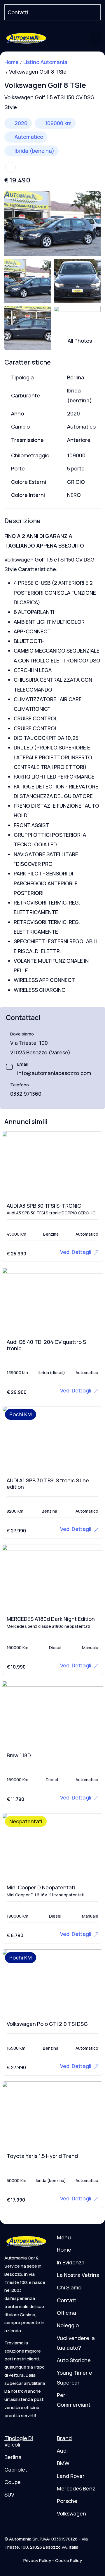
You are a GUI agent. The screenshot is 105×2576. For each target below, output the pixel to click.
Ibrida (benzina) (34, 151)
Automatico (29, 137)
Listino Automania (45, 62)
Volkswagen (71, 2513)
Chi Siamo (69, 2287)
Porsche (67, 2501)
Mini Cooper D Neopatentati (41, 1887)
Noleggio (68, 2325)
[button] (95, 38)
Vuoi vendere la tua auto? (76, 2343)
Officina (66, 2313)
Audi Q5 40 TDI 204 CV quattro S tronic (46, 1345)
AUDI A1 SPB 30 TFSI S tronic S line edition (48, 1484)
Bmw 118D (19, 1755)
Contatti (67, 2300)
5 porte (76, 468)
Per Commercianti (74, 2400)
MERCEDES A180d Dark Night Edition (51, 1619)
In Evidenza (71, 2262)
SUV (9, 2495)
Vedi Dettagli (76, 1252)
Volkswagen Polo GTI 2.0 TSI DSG (47, 2024)
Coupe (13, 2482)
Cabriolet (16, 2470)
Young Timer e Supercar (75, 2377)
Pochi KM (21, 1414)
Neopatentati (26, 1821)
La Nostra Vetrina (78, 2275)
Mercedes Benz (76, 2488)
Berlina (76, 377)
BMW (63, 2463)
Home (12, 62)
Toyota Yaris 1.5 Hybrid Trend (42, 2156)
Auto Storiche (74, 2360)
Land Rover (71, 2476)
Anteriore (79, 440)
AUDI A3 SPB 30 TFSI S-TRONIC (44, 1206)
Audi (62, 2451)
